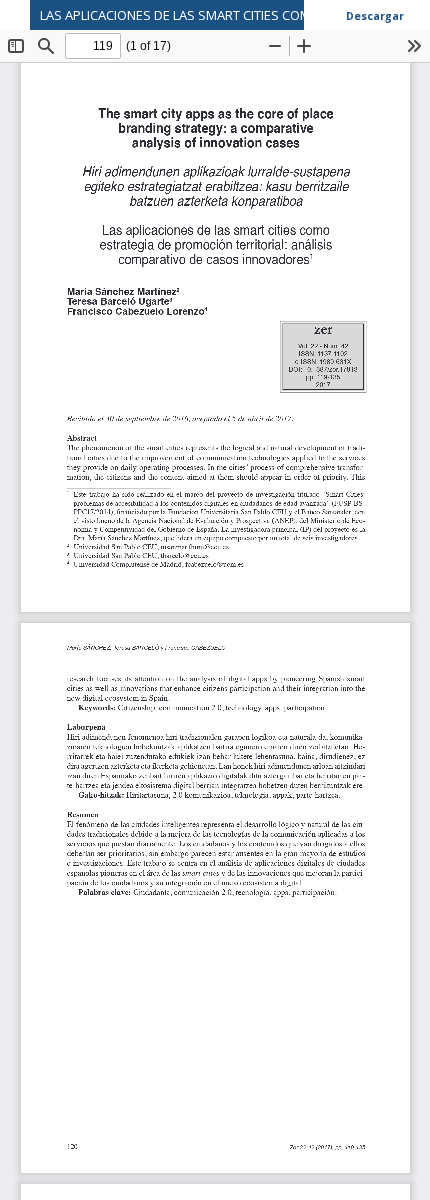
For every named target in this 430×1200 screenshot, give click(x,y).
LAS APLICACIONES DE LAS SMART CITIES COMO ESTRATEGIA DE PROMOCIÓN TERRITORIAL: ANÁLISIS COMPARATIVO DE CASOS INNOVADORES (235, 15)
